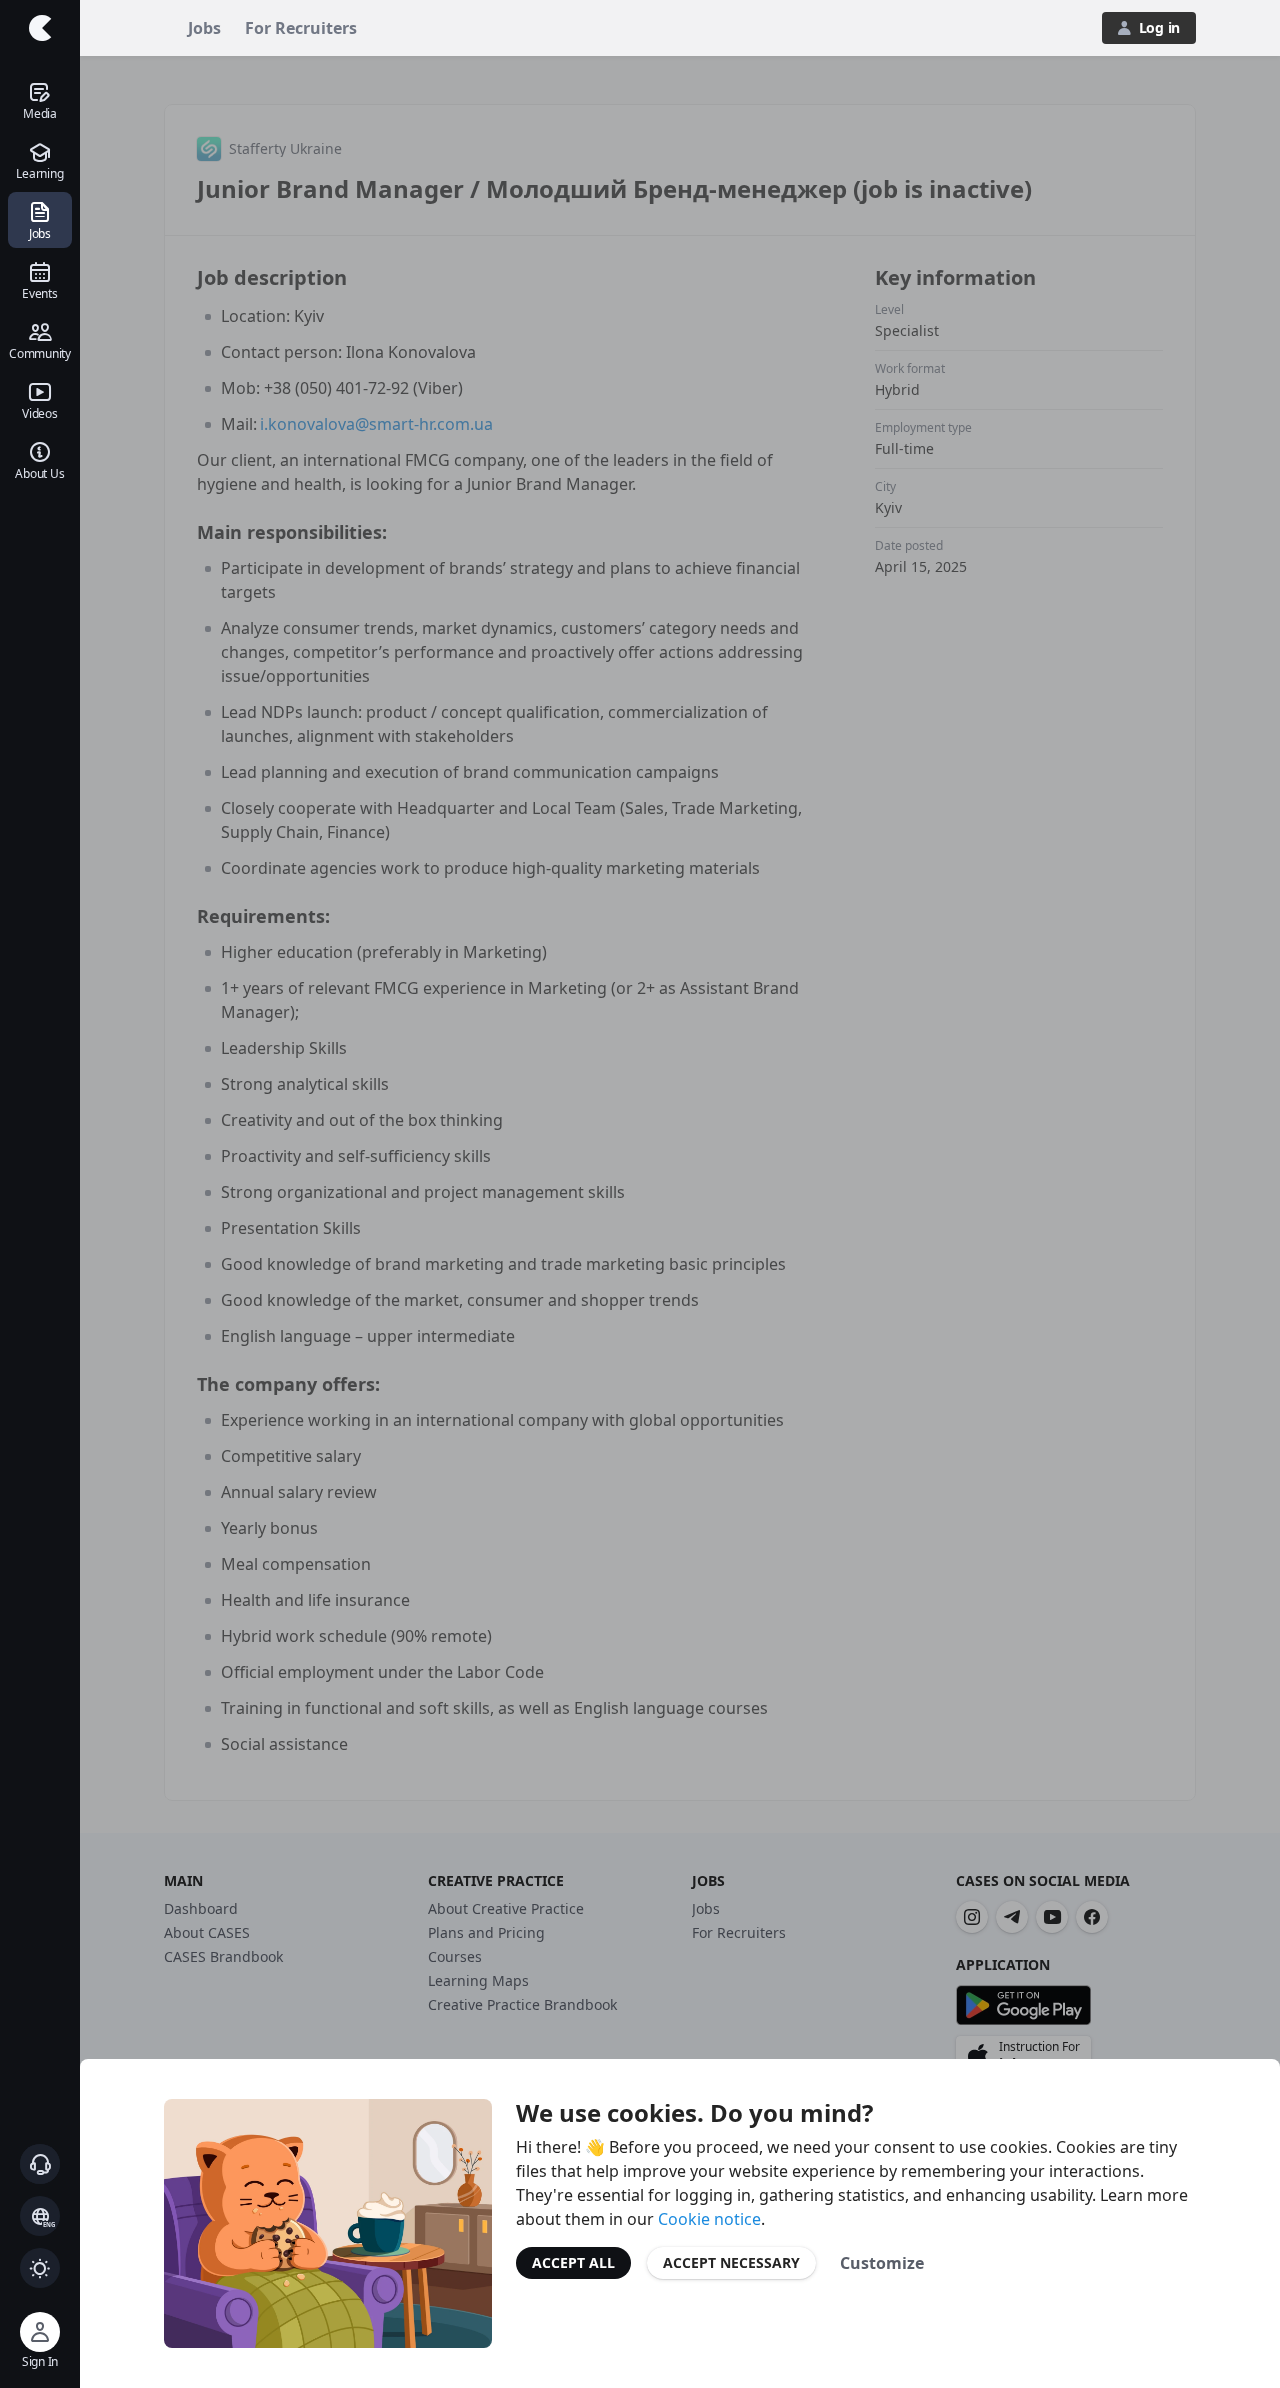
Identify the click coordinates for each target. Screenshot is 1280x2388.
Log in (1159, 27)
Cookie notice (709, 2219)
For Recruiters (301, 28)
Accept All (573, 2262)
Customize (882, 2263)
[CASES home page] (40, 28)
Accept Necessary (731, 2262)
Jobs (204, 28)
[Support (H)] (40, 2164)
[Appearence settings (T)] (40, 2268)
